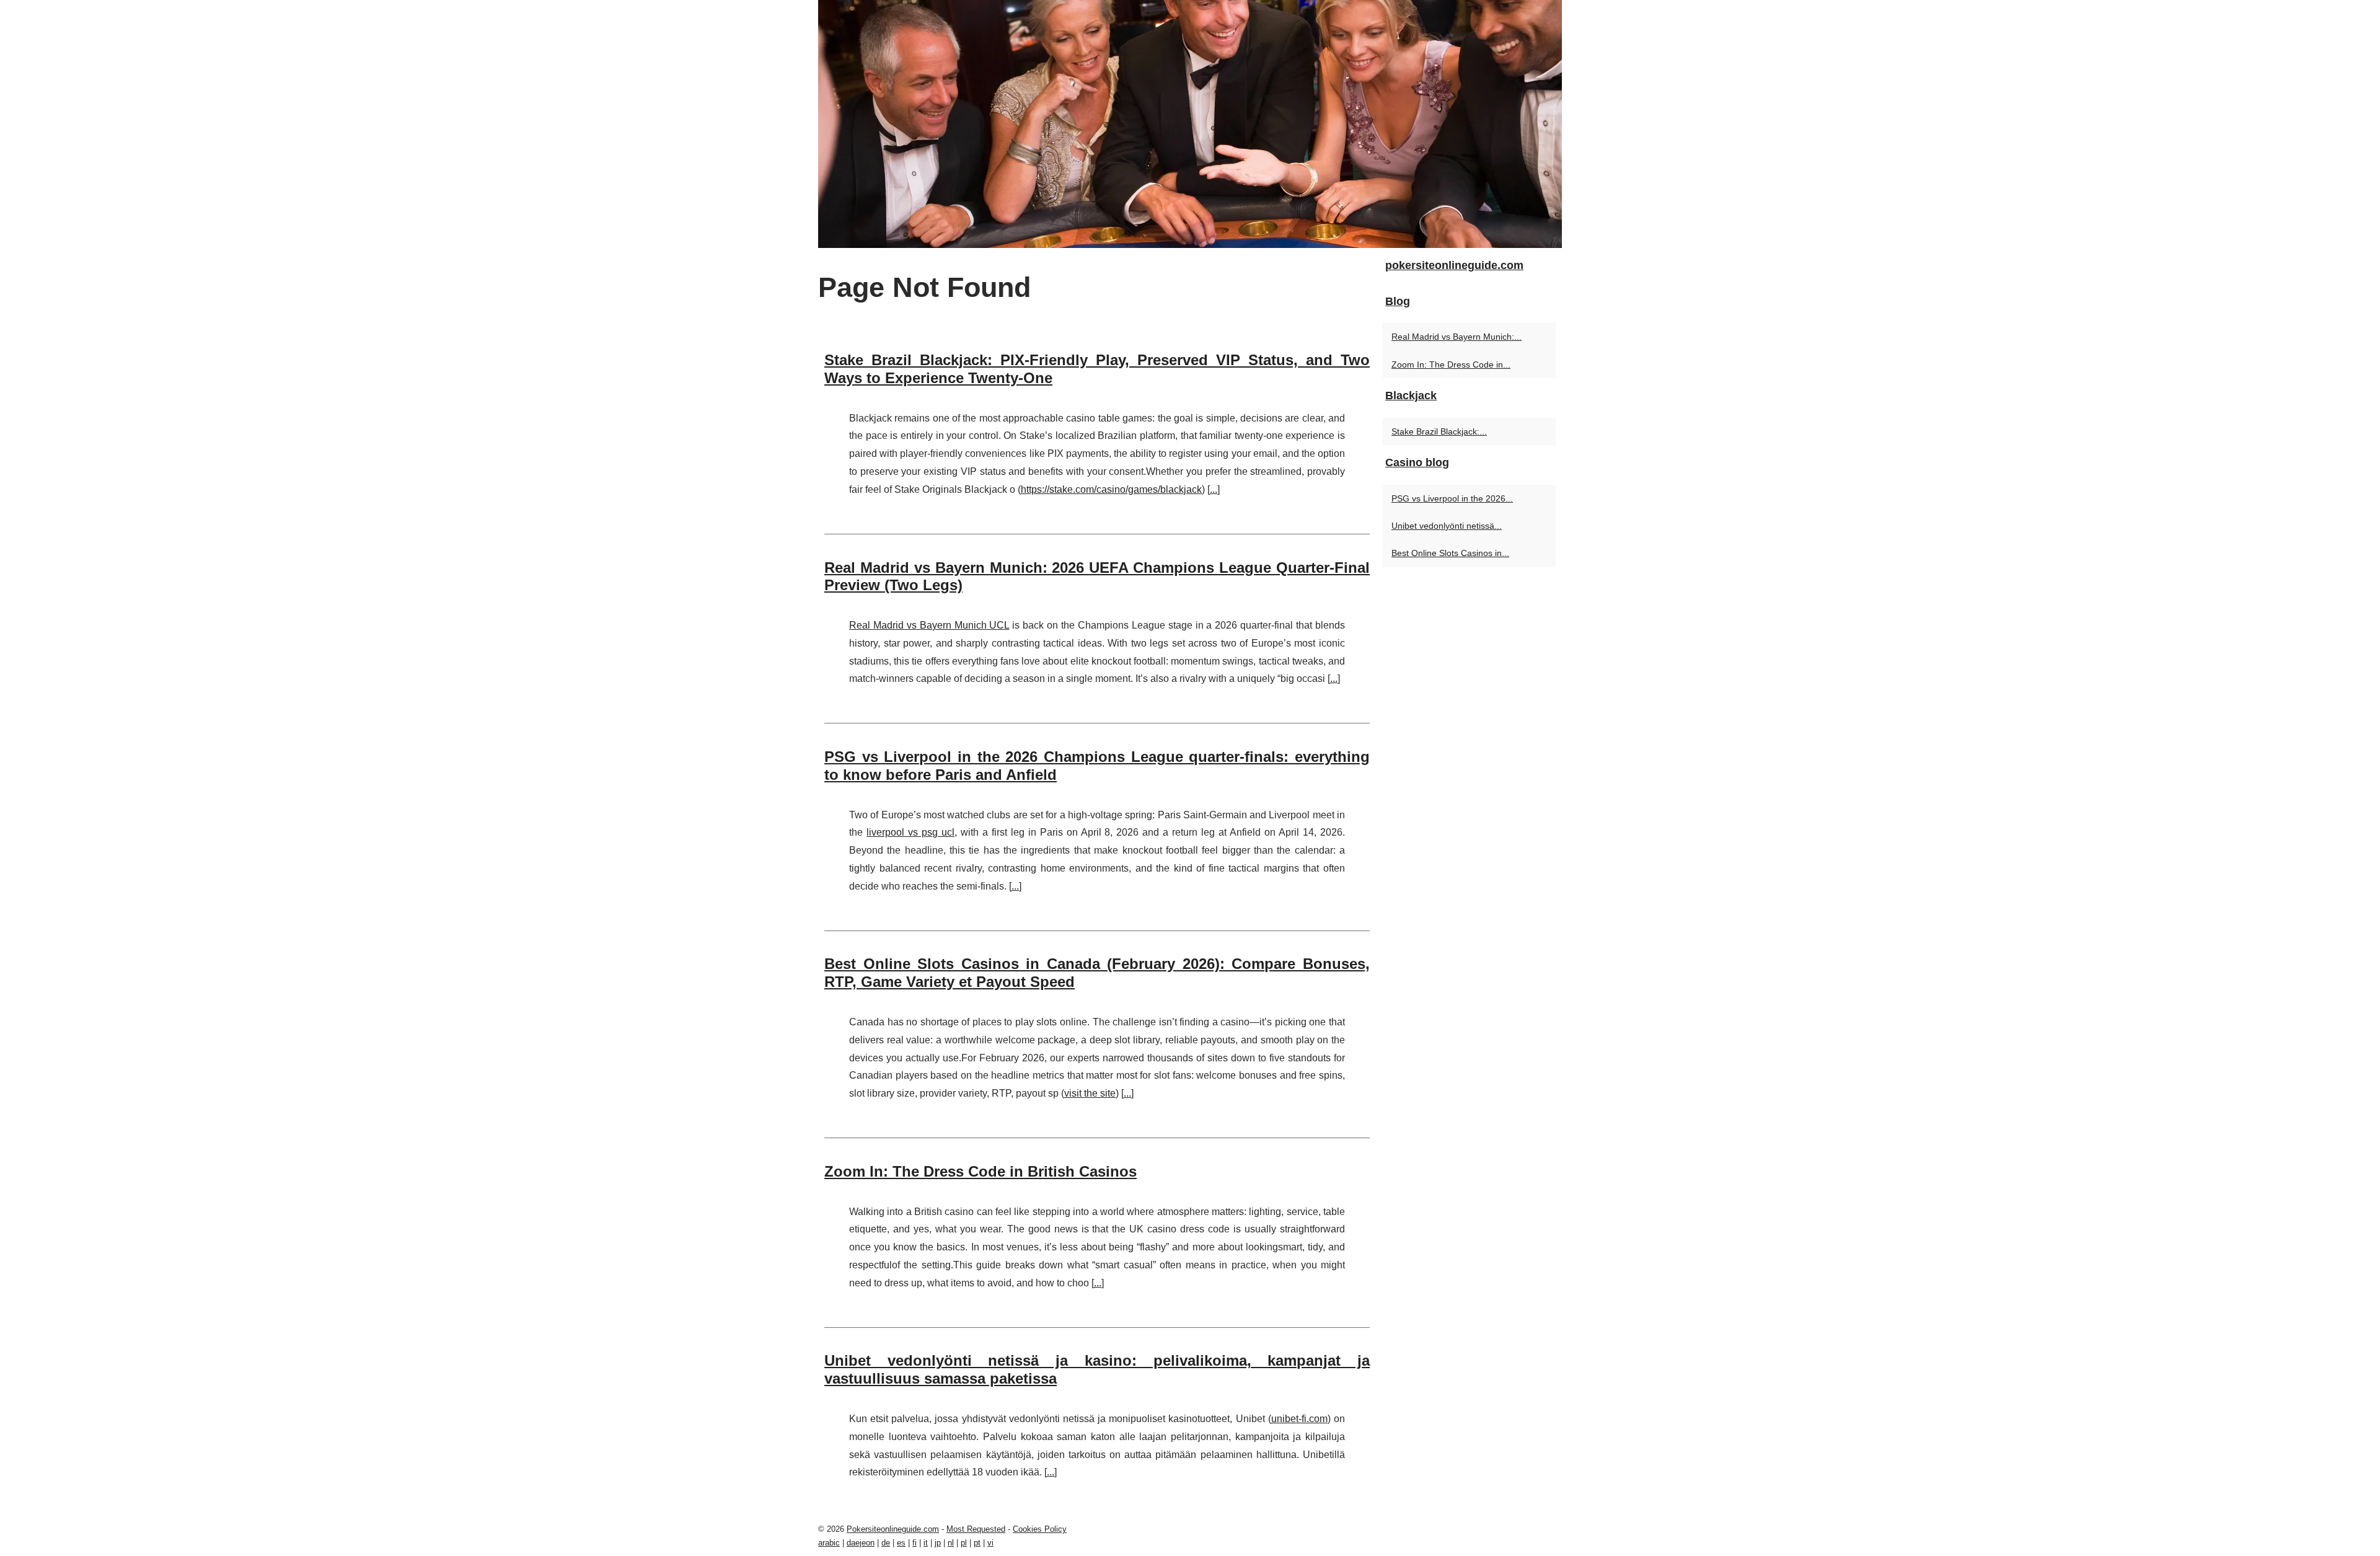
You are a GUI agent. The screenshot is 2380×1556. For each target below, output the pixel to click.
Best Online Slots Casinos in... (1450, 553)
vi (990, 1543)
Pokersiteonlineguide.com (893, 1529)
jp (938, 1543)
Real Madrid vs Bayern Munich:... (1457, 337)
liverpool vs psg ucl (910, 832)
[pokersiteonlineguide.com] (1190, 124)
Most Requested (976, 1529)
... (1214, 489)
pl (964, 1543)
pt (977, 1543)
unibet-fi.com (1299, 1419)
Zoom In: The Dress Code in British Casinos (981, 1171)
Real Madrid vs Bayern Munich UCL (929, 625)
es (901, 1543)
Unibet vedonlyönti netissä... (1447, 526)
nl (951, 1543)
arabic (829, 1543)
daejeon (861, 1543)
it (926, 1543)
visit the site (1090, 1093)
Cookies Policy (1040, 1529)
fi (915, 1543)
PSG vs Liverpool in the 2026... (1452, 498)
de (886, 1543)
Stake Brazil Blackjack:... (1439, 431)
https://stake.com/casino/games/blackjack (1111, 489)
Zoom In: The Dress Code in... (1451, 365)
